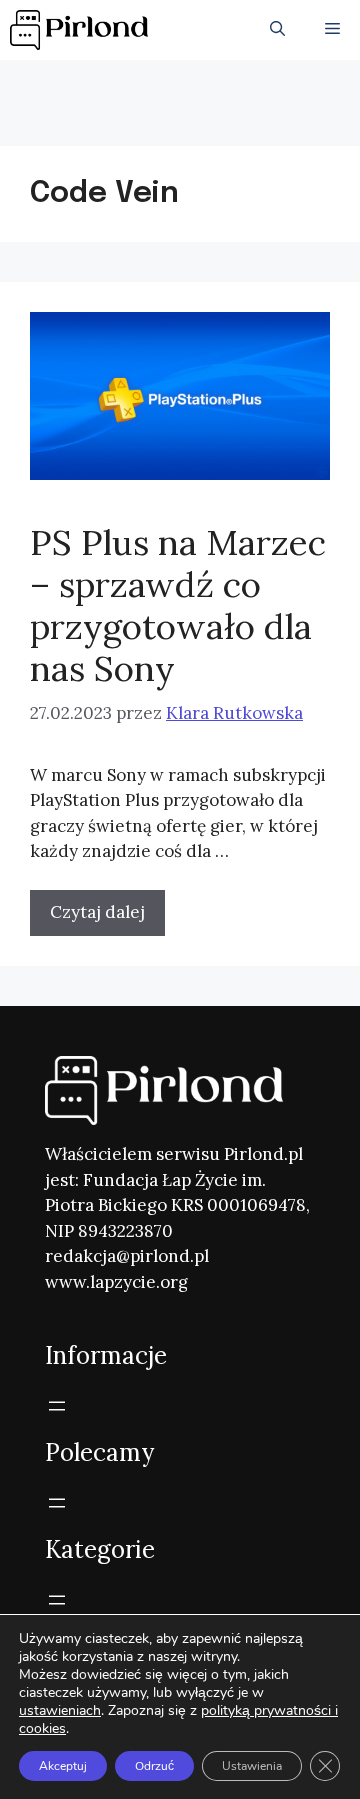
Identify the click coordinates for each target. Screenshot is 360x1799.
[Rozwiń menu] (57, 1406)
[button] (277, 30)
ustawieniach (60, 1711)
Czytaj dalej (97, 912)
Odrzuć (154, 1766)
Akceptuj (63, 1766)
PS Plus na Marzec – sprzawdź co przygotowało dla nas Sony (178, 605)
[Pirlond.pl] (82, 30)
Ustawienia (252, 1766)
